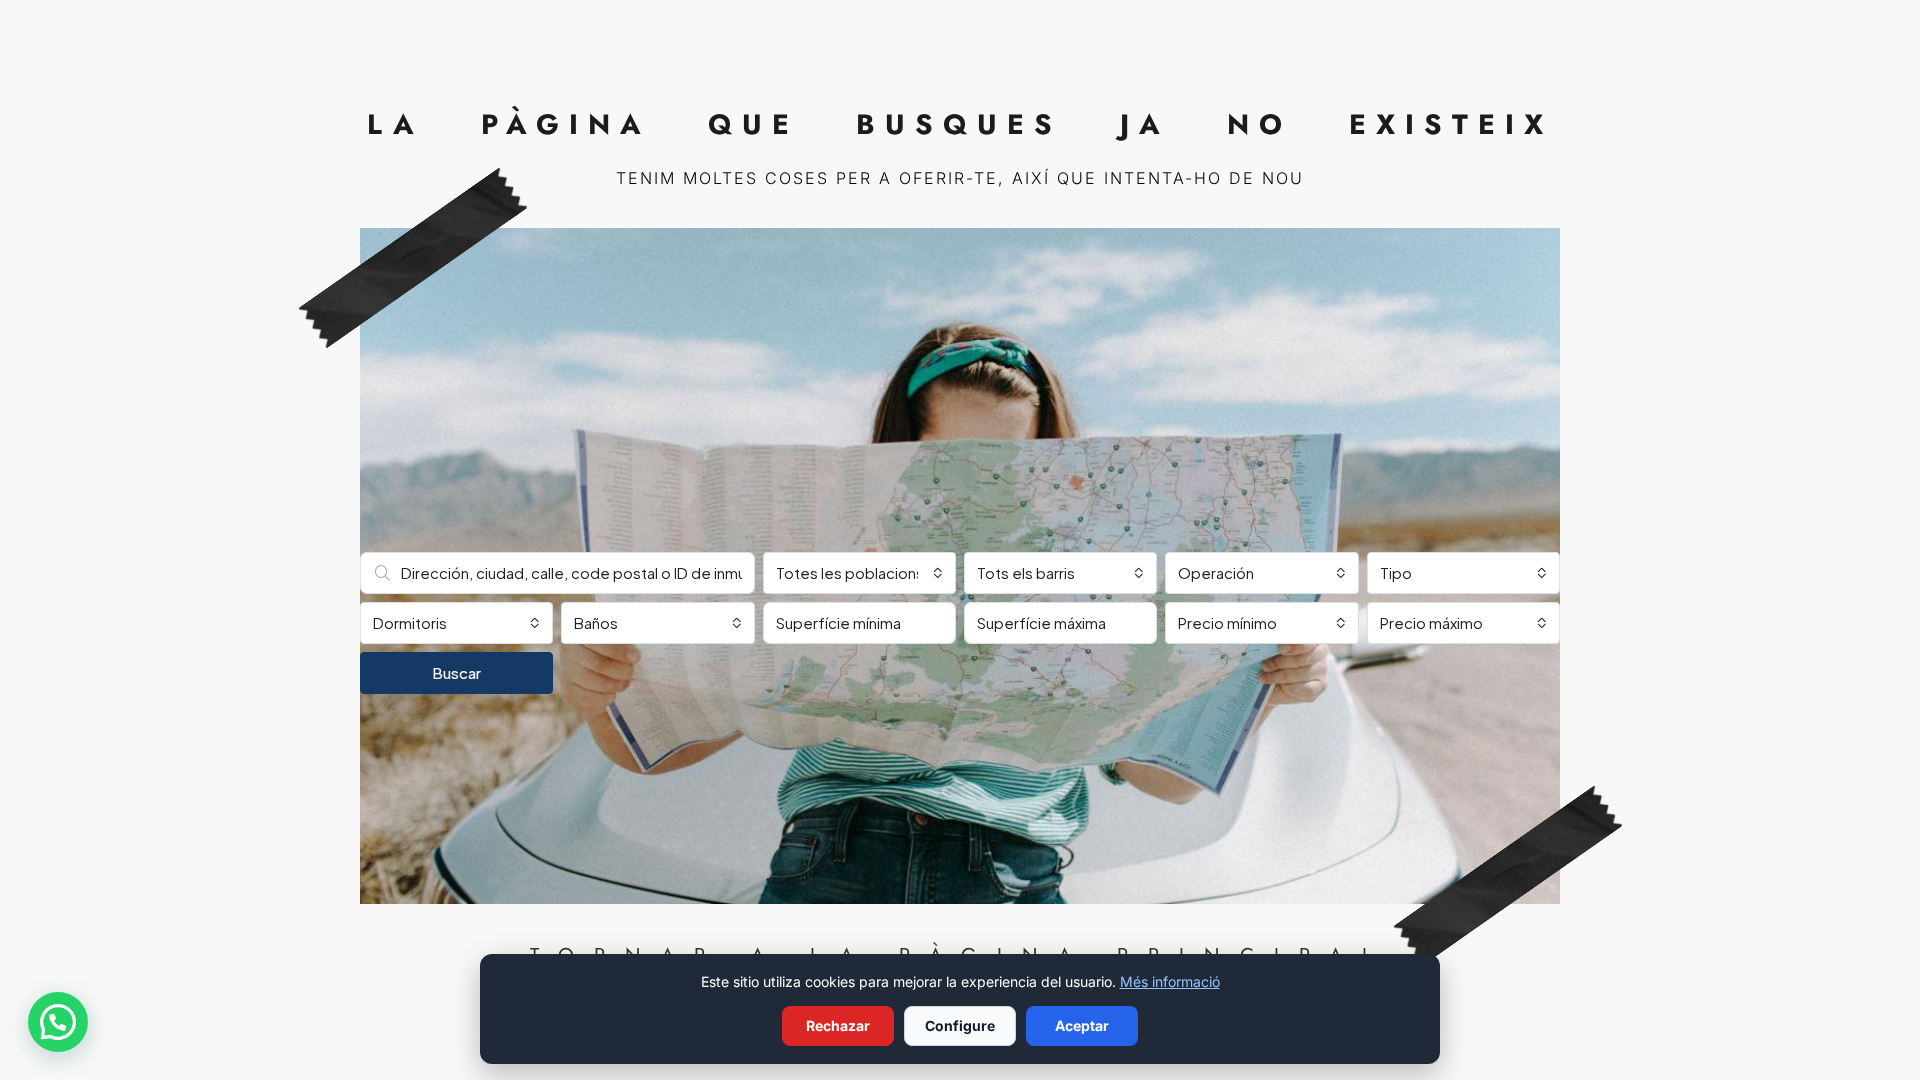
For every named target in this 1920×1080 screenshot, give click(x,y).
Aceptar (1082, 1025)
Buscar (456, 672)
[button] (58, 1022)
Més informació (1170, 981)
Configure (960, 1025)
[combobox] (859, 573)
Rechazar (838, 1025)
